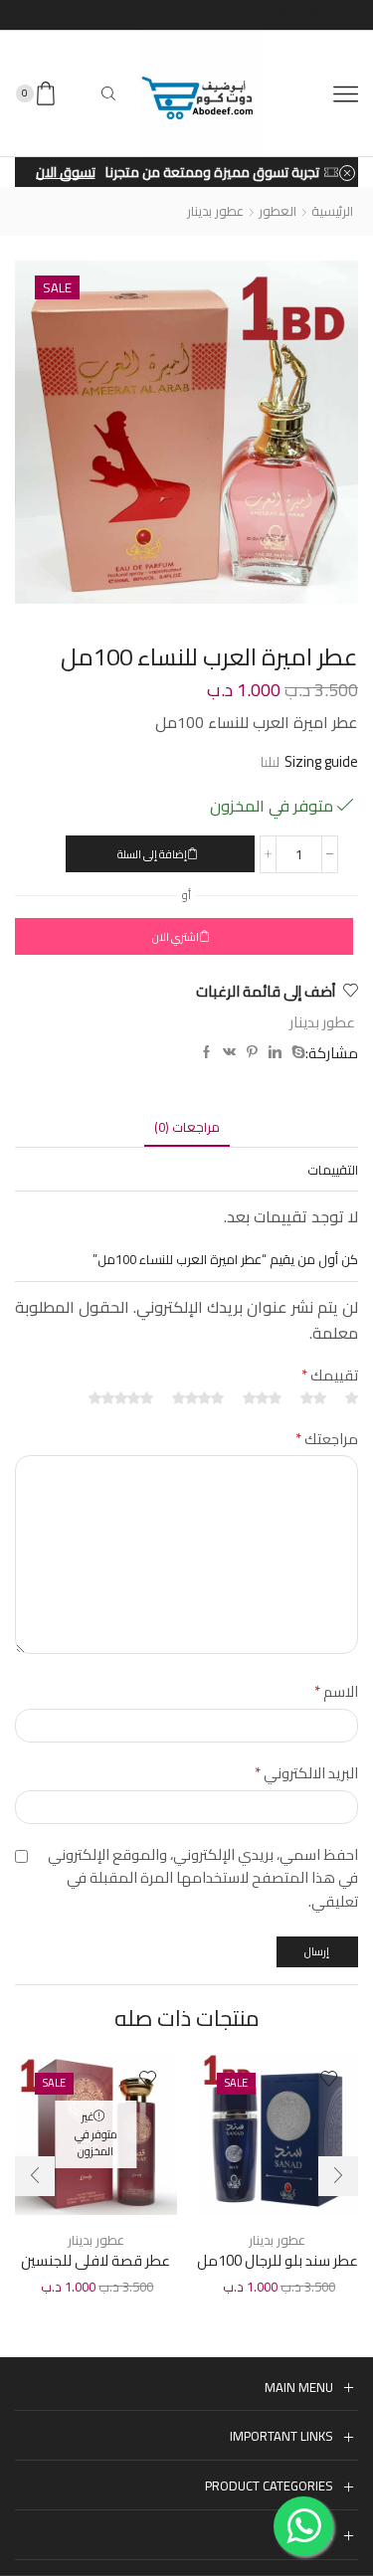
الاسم (336, 1692)
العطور (278, 211)
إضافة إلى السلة (152, 854)
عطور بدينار (215, 211)
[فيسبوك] (206, 1052)
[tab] (187, 1127)
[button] (35, 2176)
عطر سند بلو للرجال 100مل (278, 2261)
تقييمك (330, 1375)
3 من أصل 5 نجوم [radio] (262, 1399)
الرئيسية (332, 211)
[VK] (229, 1052)
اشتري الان (176, 937)
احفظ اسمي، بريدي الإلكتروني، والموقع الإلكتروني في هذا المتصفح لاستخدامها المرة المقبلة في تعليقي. (203, 1878)
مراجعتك (327, 1439)
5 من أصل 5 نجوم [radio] (121, 1399)
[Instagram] (280, 15)
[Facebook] (337, 15)
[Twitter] (313, 15)
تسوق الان (66, 172)
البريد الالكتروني (306, 1773)
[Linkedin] (222, 15)
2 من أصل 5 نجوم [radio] (313, 1399)
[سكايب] (296, 1052)
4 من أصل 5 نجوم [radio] (198, 1399)
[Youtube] (246, 15)
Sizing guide (321, 761)
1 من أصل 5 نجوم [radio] (352, 1399)
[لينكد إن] (275, 1052)
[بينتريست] (252, 1052)
